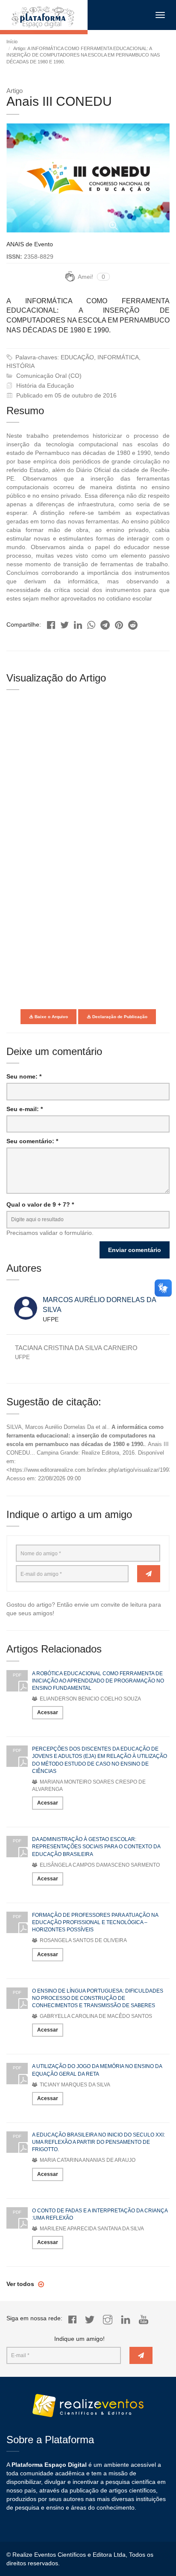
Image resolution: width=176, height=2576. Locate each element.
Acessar (48, 1712)
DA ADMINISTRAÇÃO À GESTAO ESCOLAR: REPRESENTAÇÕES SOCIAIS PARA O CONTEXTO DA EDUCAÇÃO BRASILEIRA (96, 1847)
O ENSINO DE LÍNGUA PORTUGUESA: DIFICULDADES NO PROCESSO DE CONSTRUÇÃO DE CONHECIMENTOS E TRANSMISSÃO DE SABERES (98, 1998)
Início (12, 42)
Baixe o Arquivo (51, 1017)
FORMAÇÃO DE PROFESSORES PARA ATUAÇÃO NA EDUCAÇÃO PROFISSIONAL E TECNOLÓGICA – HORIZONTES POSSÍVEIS (95, 1922)
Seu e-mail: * (25, 1109)
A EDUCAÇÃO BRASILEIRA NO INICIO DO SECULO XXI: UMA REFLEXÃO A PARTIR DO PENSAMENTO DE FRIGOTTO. (98, 2142)
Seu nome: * (24, 1076)
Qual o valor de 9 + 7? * (40, 1204)
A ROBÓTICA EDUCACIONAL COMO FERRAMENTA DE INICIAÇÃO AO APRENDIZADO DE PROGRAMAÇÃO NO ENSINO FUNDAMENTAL (98, 1681)
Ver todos (21, 2284)
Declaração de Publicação (119, 1017)
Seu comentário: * (32, 1141)
